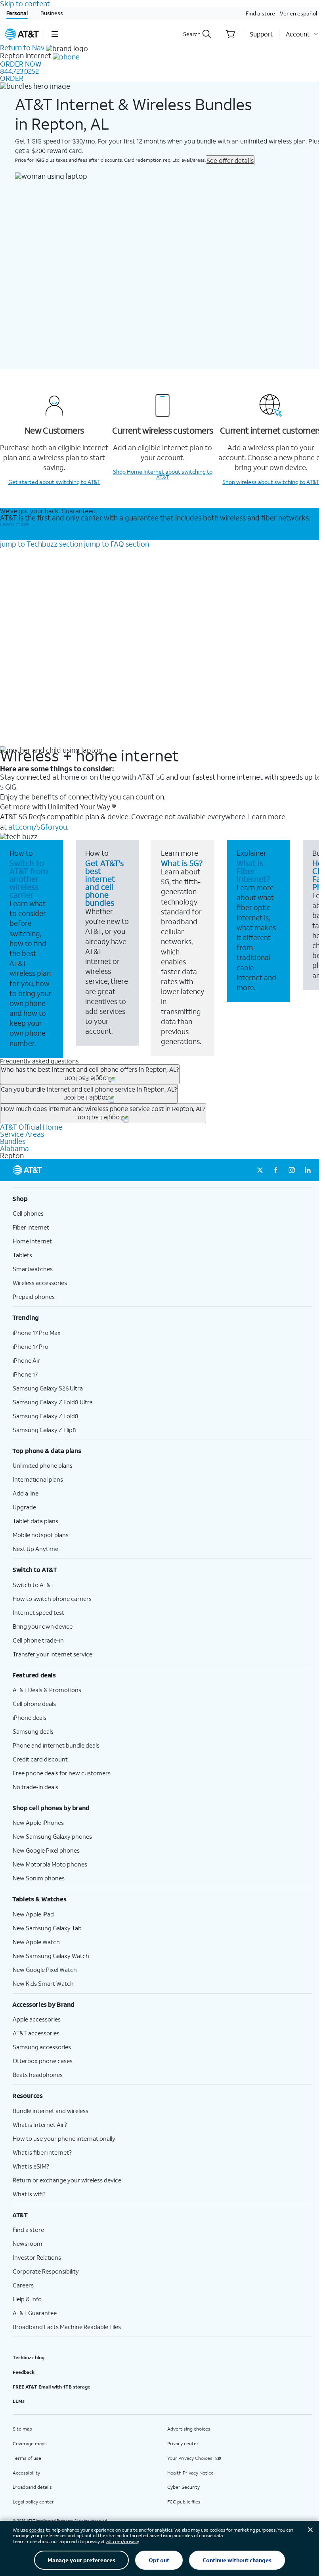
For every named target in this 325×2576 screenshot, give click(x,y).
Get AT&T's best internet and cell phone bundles (104, 883)
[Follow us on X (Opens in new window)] (260, 1170)
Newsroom (28, 2243)
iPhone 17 (25, 1374)
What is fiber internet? (42, 2152)
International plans (38, 1479)
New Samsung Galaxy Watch (51, 1956)
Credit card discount (40, 1759)
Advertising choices (189, 2429)
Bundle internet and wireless (51, 2111)
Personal (17, 13)
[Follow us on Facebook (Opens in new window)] (276, 1170)
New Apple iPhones (38, 1823)
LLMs (19, 2401)
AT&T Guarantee (35, 2313)
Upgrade (24, 1507)
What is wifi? (29, 2194)
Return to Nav (22, 48)
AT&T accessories (36, 2033)
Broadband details (32, 2487)
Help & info (27, 2299)
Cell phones (28, 1213)
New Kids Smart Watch (43, 1983)
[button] (54, 34)
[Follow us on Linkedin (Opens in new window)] (308, 1170)
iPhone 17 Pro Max (37, 1333)
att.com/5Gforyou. (38, 827)
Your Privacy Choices (190, 2458)
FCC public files (184, 2502)
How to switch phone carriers (52, 1599)
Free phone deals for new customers (62, 1773)
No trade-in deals (35, 1787)
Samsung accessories (42, 2047)
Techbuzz (41, 544)
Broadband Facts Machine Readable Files (67, 2327)
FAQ (117, 544)
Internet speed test (38, 1612)
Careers (23, 2285)
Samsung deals (33, 1731)
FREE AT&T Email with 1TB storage (52, 2387)
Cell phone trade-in (38, 1640)
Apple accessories (37, 2019)
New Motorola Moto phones (50, 1864)
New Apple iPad (33, 1914)
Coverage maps (30, 2443)
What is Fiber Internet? (253, 871)
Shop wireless (271, 482)
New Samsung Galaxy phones (52, 1836)
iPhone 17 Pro (31, 1346)
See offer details (230, 160)
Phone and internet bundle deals (56, 1745)
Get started (54, 482)
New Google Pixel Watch (45, 1970)
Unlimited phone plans (43, 1465)
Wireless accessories (40, 1283)
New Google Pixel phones (46, 1850)
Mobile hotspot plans (41, 1535)
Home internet (32, 1241)
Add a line (26, 1493)
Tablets (22, 1255)
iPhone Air (26, 1360)
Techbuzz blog (29, 2357)
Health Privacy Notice (190, 2473)
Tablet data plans (35, 1521)
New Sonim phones (39, 1878)
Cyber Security (184, 2487)
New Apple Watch (36, 1942)
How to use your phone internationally (64, 2138)
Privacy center (183, 2443)
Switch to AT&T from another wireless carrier (29, 879)
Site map (22, 2429)
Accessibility (26, 2473)
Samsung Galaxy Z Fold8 (46, 1416)
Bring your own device (43, 1626)
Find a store (260, 13)
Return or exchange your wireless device (67, 2180)
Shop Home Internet (163, 474)
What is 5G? (182, 863)
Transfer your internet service (53, 1654)
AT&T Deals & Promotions (47, 1690)
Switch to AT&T (33, 1585)
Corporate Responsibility (46, 2271)
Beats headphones (38, 2075)
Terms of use (27, 2458)
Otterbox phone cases (43, 2061)
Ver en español (298, 13)
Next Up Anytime (35, 1549)
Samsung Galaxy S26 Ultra (48, 1388)
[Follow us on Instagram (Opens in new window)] (292, 1170)
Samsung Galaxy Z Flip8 (44, 1430)
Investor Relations (37, 2257)
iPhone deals (30, 1717)
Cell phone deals (34, 1704)
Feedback (24, 2372)
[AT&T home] (22, 34)
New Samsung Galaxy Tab (47, 1928)
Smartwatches (33, 1269)
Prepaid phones (34, 1297)
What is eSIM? (31, 2166)
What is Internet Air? (40, 2125)
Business (52, 13)
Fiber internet (31, 1227)
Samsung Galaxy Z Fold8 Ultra (53, 1402)
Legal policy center (33, 2502)
